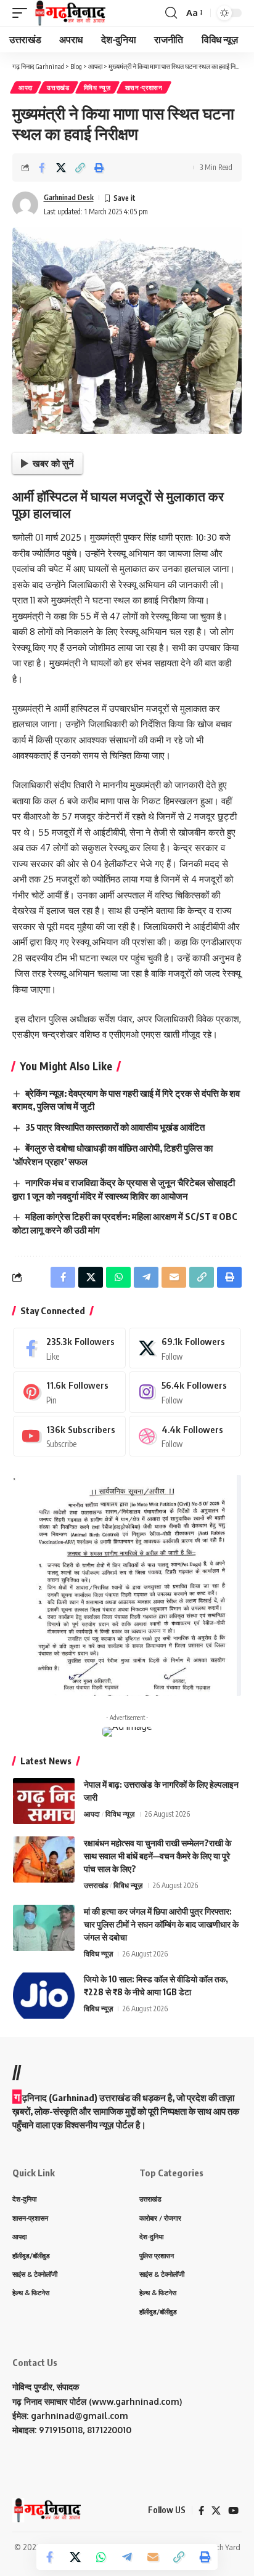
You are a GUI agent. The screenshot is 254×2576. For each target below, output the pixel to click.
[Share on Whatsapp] (101, 2557)
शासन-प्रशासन (144, 87)
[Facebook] (69, 1348)
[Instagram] (185, 1392)
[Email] (153, 2557)
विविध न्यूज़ (97, 87)
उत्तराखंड (58, 87)
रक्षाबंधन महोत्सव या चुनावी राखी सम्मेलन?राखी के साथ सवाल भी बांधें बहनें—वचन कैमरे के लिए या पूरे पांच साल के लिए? (158, 1856)
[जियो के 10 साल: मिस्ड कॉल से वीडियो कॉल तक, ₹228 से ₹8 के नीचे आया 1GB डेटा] (44, 1996)
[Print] (99, 168)
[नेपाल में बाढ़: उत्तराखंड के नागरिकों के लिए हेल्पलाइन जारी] (44, 1801)
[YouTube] (233, 2511)
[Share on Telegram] (127, 2557)
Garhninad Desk (69, 197)
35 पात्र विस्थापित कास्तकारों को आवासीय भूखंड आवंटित (115, 1127)
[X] (185, 1348)
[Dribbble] (185, 1436)
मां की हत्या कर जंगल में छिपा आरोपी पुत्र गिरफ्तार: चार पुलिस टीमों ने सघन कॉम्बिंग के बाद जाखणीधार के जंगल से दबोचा (161, 1924)
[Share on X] (61, 168)
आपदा (26, 87)
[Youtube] (69, 1436)
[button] (23, 13)
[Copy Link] (80, 168)
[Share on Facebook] (42, 168)
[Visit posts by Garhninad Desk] (25, 204)
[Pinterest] (69, 1392)
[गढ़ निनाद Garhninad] (69, 13)
